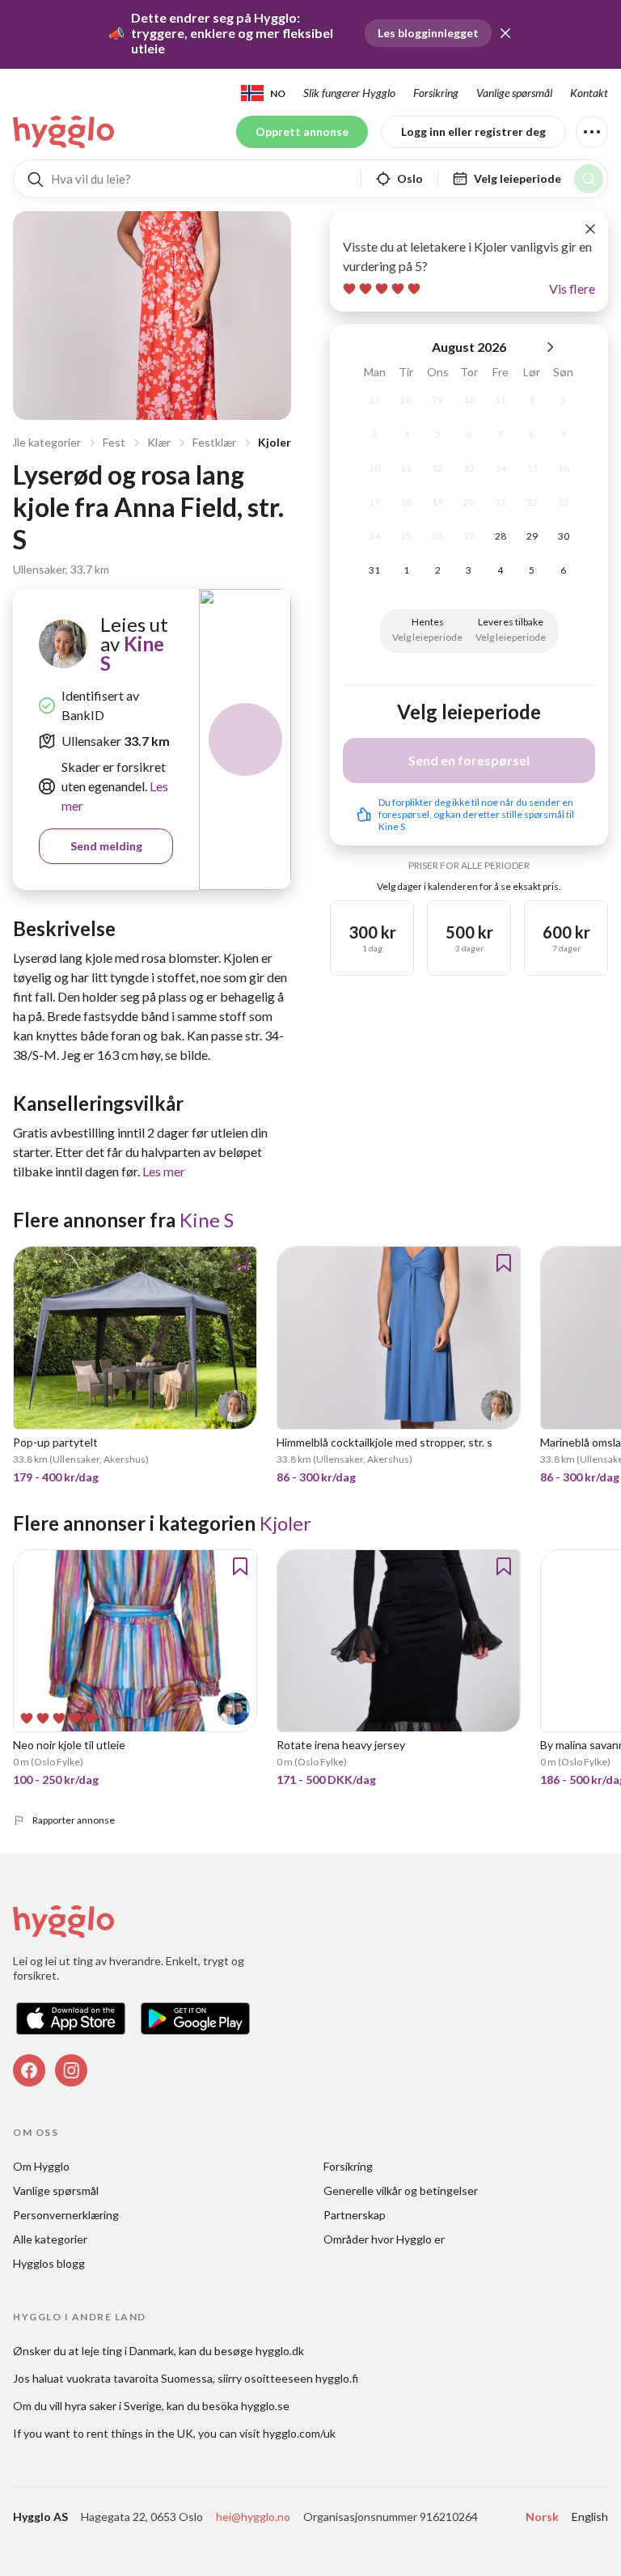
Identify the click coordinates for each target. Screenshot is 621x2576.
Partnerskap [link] (355, 2215)
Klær (159, 442)
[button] (505, 33)
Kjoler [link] (285, 1523)
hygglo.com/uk (299, 2433)
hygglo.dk (280, 2351)
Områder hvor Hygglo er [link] (384, 2239)
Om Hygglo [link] (41, 2166)
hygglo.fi (337, 2378)
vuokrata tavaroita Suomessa (139, 2378)
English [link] (590, 2517)
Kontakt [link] (589, 93)
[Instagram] (71, 2070)
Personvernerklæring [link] (66, 2215)
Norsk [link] (542, 2517)
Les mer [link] (164, 1171)
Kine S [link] (132, 653)
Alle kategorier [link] (50, 2239)
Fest (114, 442)
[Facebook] (29, 2070)
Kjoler (275, 442)
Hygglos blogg (49, 2263)
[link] (65, 132)
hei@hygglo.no (253, 2517)
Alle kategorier (44, 442)
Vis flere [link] (572, 288)
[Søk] (589, 179)
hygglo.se (265, 2406)
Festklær (214, 442)
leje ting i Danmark (128, 2351)
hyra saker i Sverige (113, 2406)
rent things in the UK (140, 2433)
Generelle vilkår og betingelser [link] (401, 2190)
